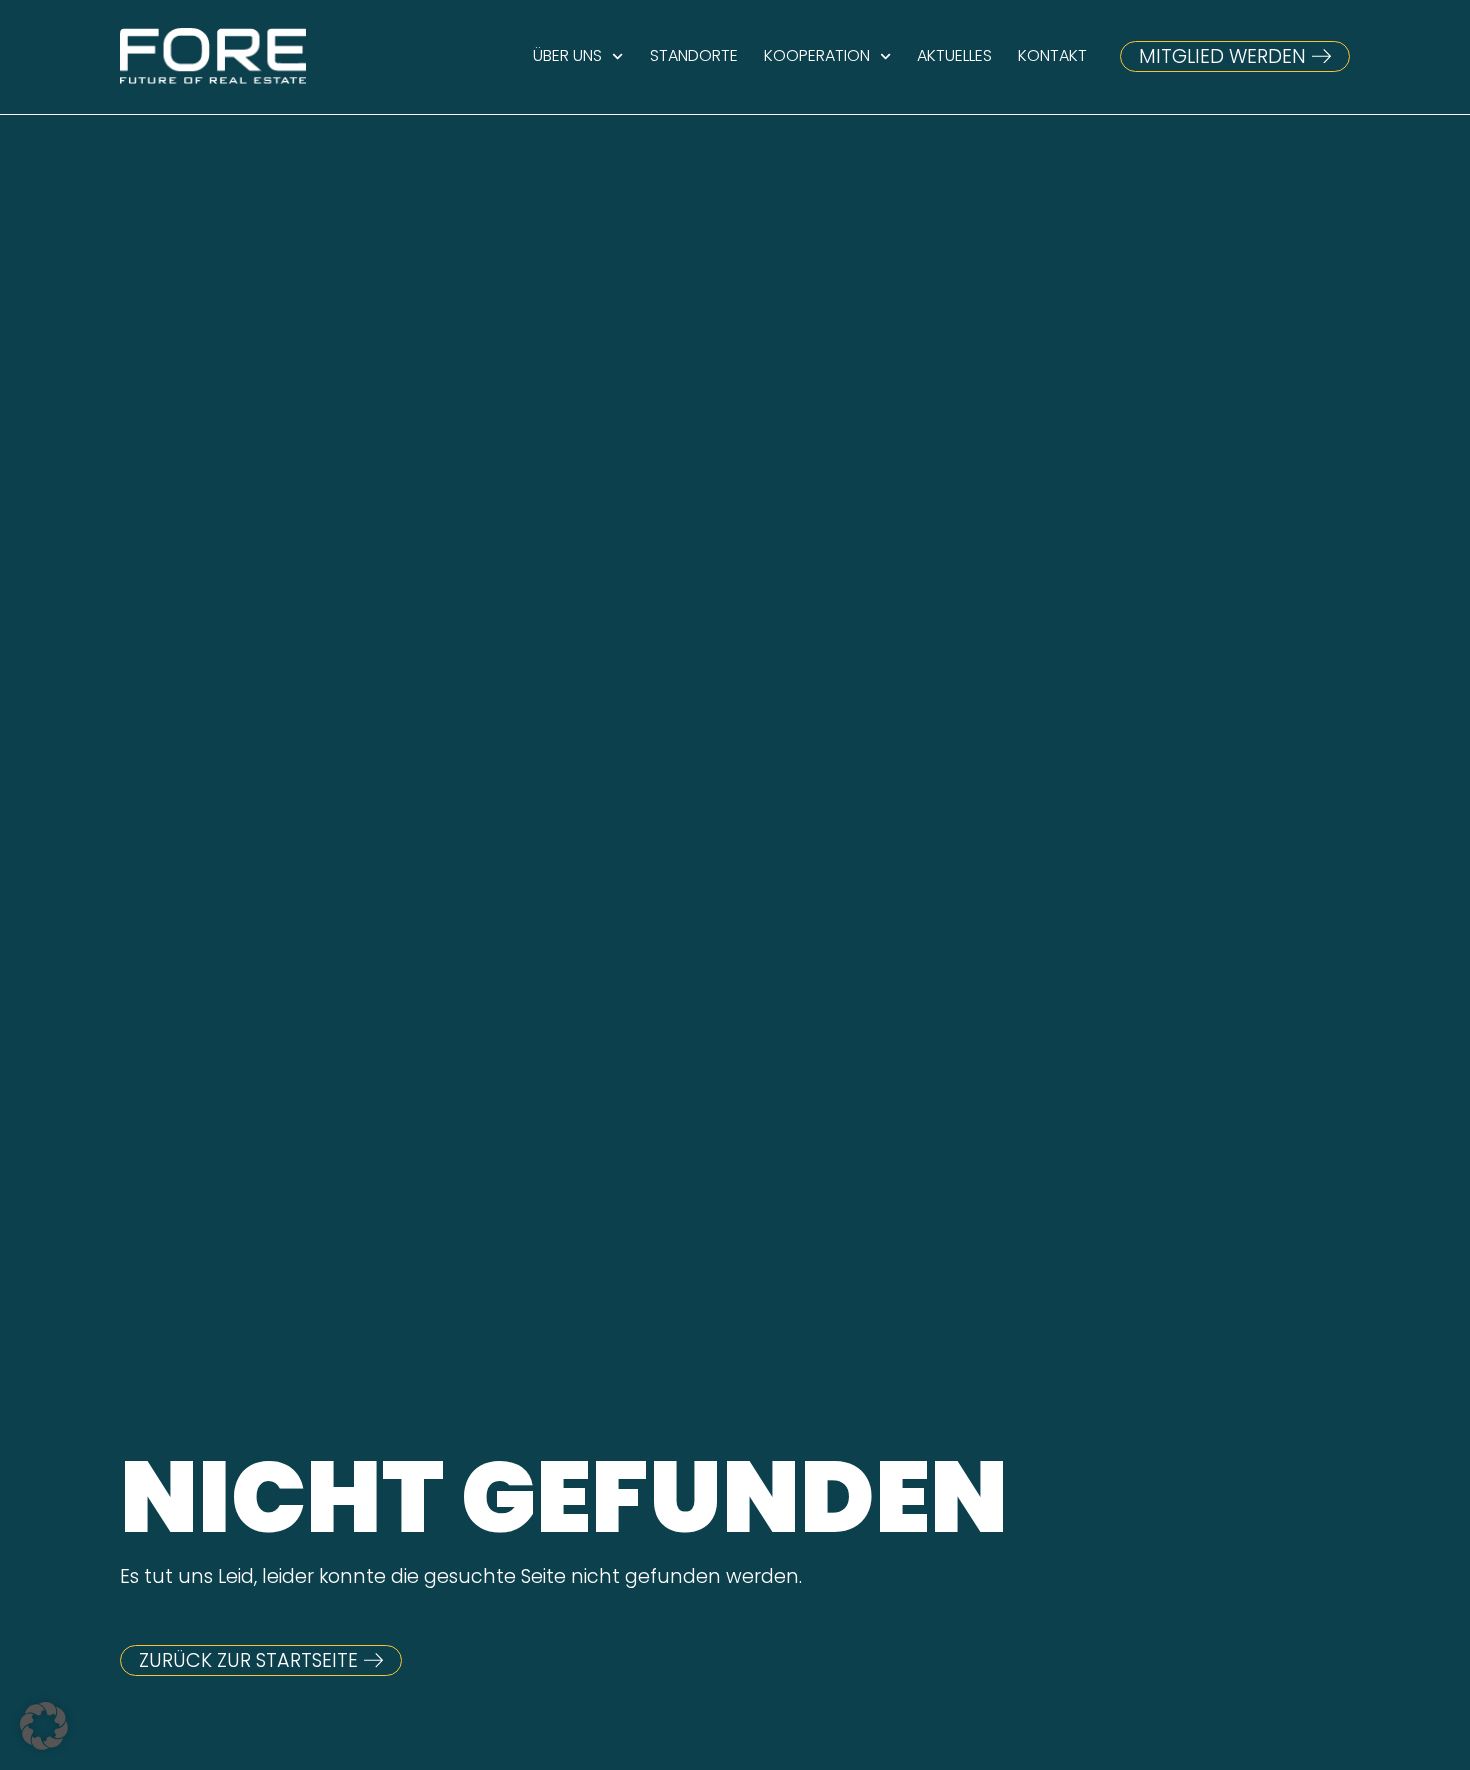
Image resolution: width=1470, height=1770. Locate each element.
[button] (44, 1726)
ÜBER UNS (567, 55)
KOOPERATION (817, 55)
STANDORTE (694, 55)
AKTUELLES (954, 55)
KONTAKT (1052, 55)
